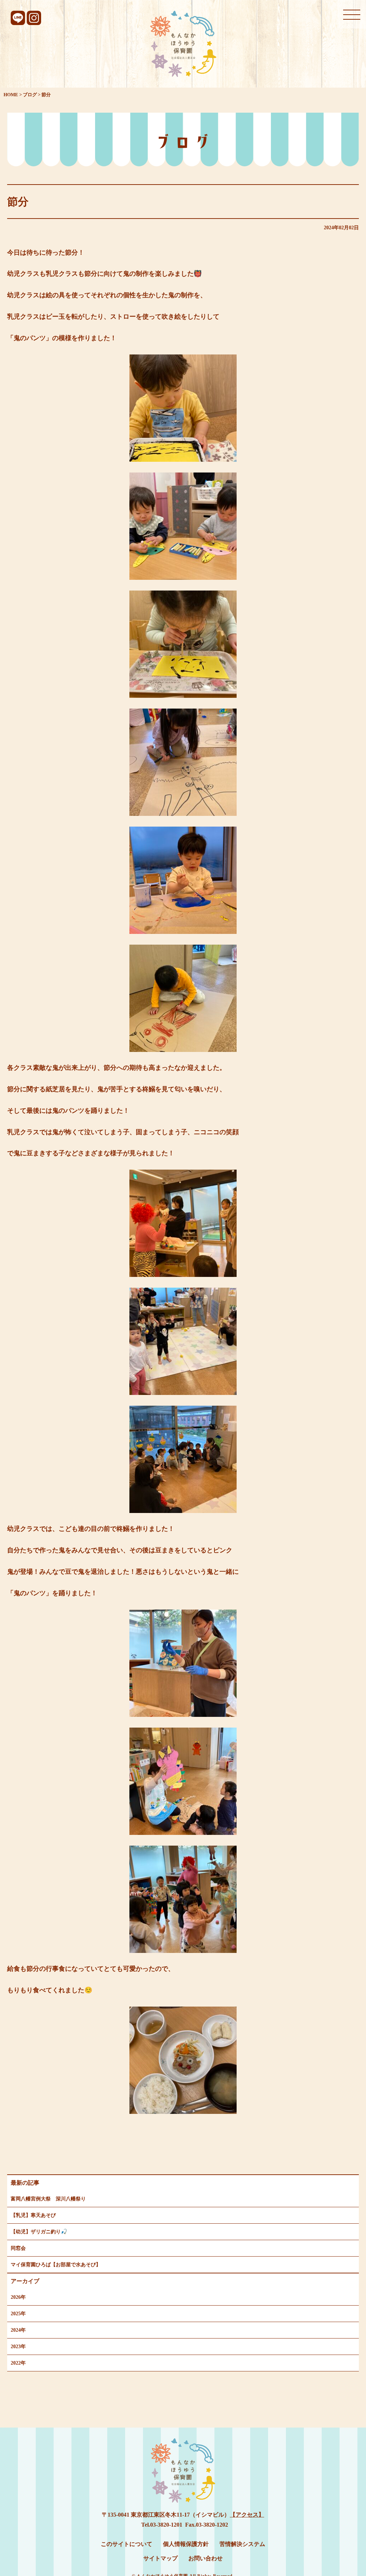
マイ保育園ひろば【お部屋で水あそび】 (56, 2265)
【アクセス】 (247, 2515)
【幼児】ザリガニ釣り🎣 (39, 2232)
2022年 (18, 2363)
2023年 (18, 2347)
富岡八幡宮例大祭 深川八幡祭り (48, 2199)
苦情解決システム (242, 2544)
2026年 (18, 2297)
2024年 (18, 2330)
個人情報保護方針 (186, 2544)
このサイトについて (127, 2544)
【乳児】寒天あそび (33, 2215)
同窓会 (18, 2248)
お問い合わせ (206, 2558)
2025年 (18, 2314)
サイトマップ (160, 2558)
